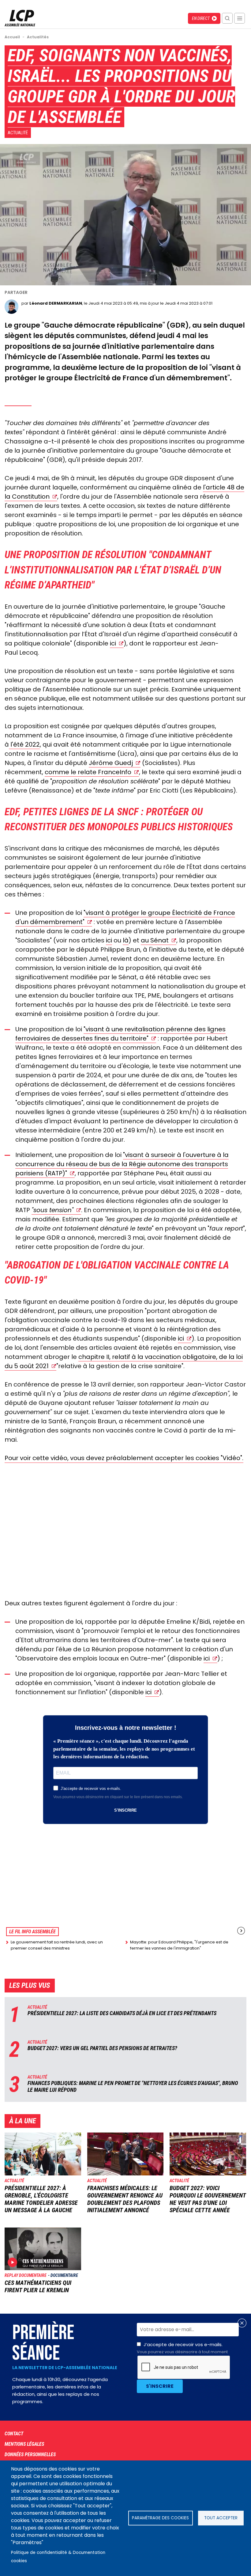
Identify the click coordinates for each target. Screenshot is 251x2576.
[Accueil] (20, 25)
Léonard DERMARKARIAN (56, 303)
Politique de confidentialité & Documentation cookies (58, 2557)
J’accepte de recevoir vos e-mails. (182, 2348)
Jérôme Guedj (111, 763)
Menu (240, 18)
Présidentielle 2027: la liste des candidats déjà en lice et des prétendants (122, 2013)
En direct (201, 18)
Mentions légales (24, 2444)
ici (113, 643)
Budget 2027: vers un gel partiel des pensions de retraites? (102, 2048)
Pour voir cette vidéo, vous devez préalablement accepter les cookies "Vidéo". (124, 1458)
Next (241, 1931)
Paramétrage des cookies (160, 2518)
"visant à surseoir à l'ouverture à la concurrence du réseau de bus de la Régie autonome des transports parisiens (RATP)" (122, 1164)
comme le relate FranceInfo (88, 772)
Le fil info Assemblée (32, 1932)
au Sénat (155, 940)
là (126, 940)
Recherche (227, 18)
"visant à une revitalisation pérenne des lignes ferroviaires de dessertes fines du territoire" (120, 1034)
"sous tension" (52, 1210)
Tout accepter (221, 2518)
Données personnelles (30, 2454)
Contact (14, 2434)
